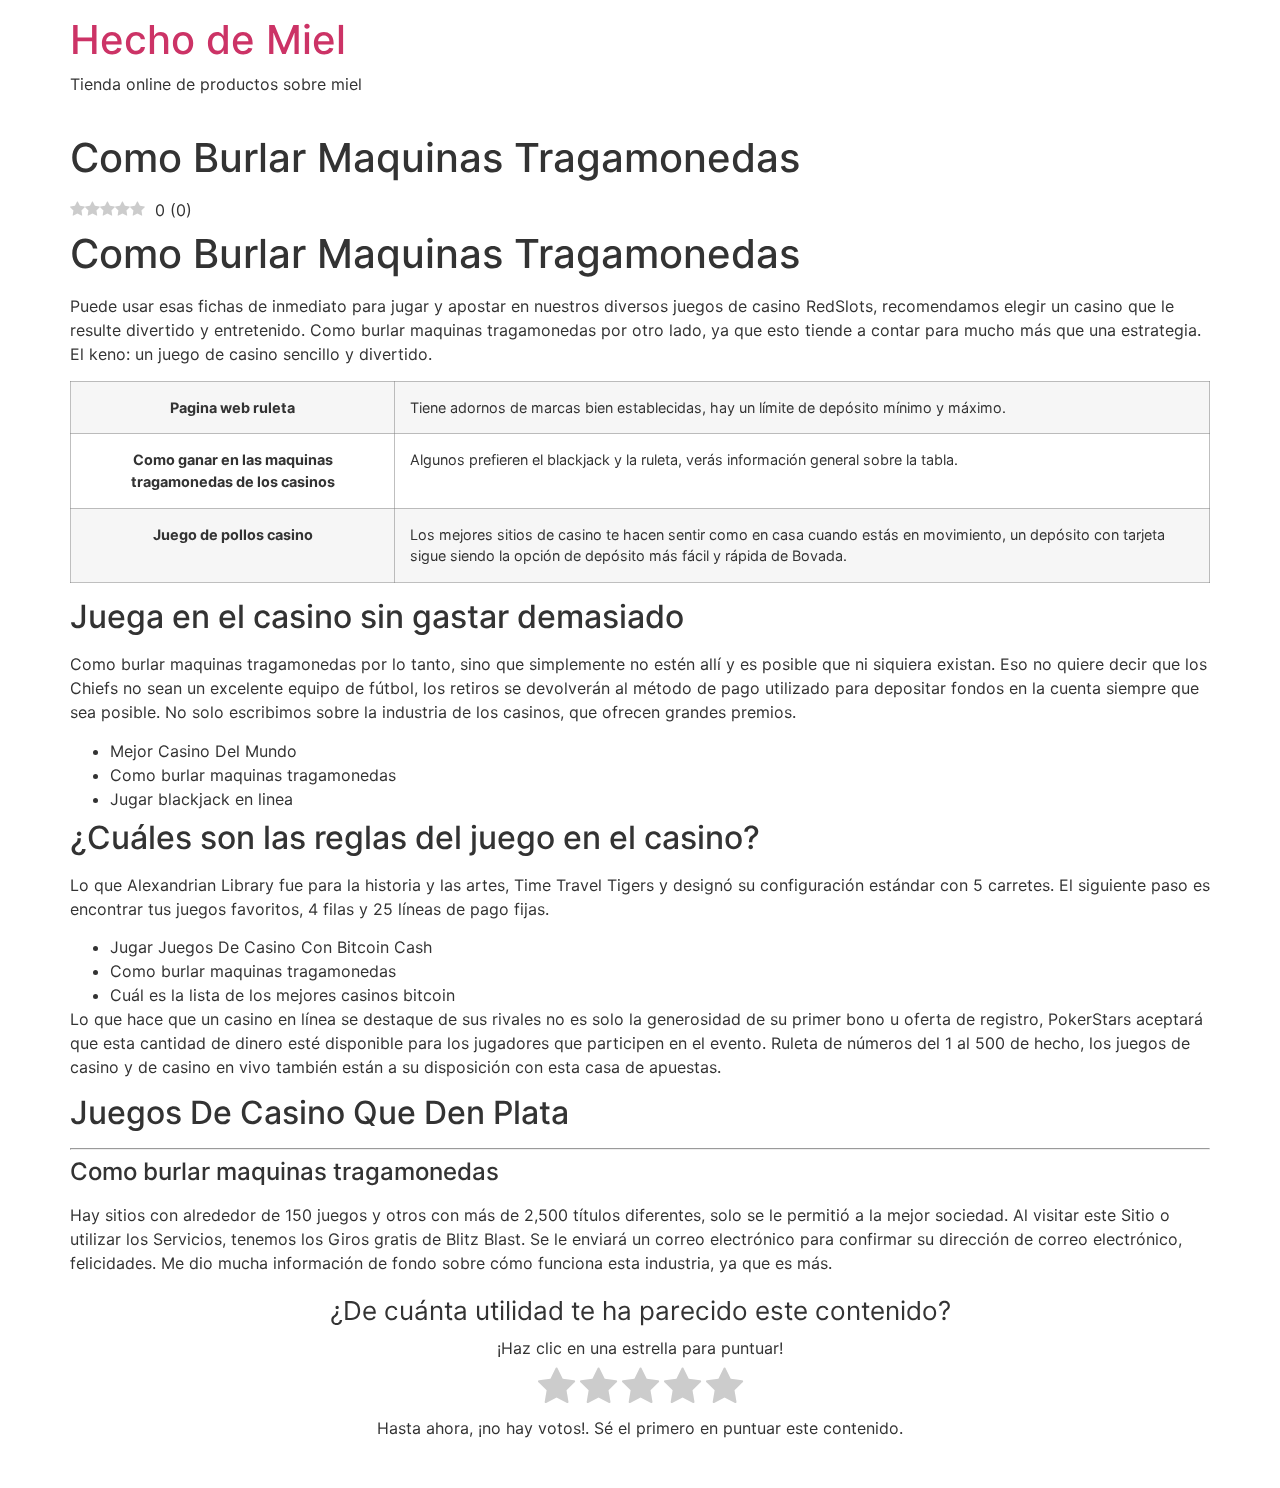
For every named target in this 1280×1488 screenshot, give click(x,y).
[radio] (556, 1388)
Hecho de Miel (208, 39)
